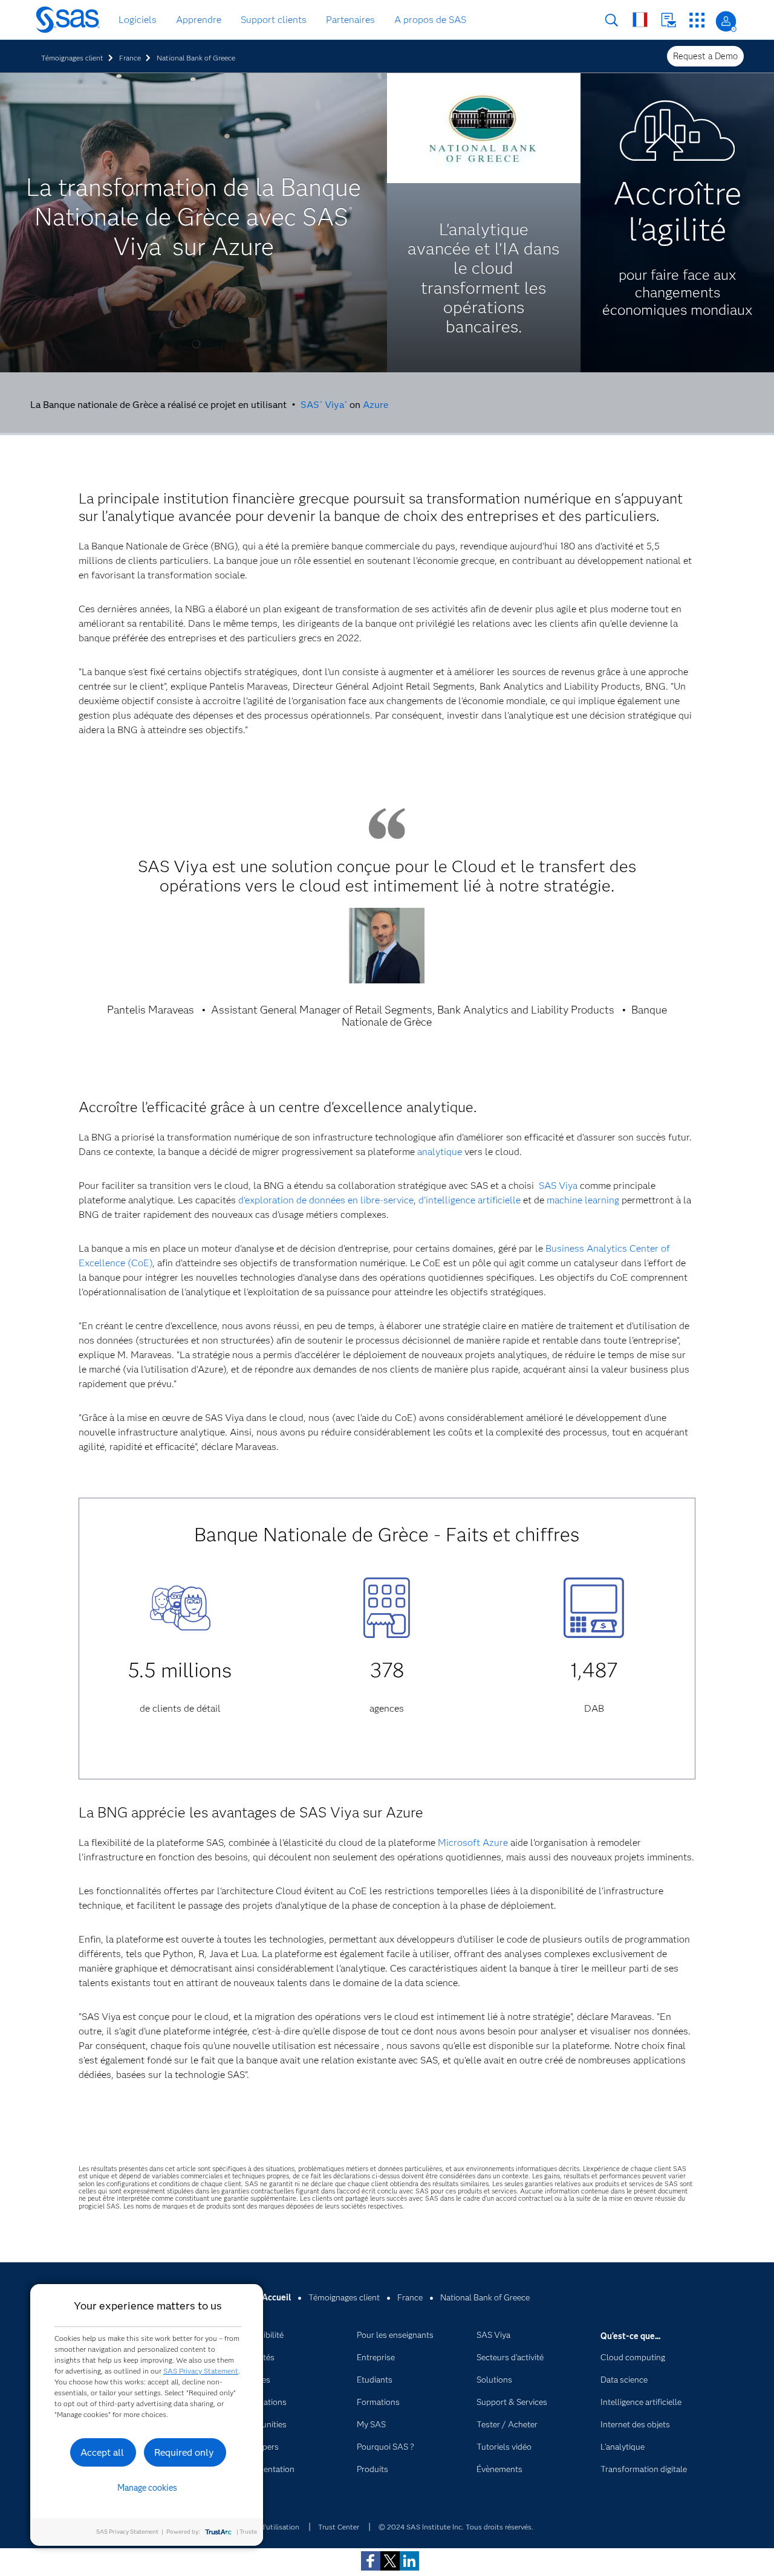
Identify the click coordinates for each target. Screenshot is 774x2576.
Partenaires (350, 20)
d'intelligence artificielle (470, 1200)
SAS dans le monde (640, 20)
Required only (184, 2452)
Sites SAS (697, 20)
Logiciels (138, 20)
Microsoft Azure (473, 1843)
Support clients (274, 20)
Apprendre (199, 20)
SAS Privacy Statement (201, 2371)
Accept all (102, 2452)
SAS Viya (324, 405)
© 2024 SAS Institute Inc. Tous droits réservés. (456, 2527)
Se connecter (726, 21)
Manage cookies (147, 2488)
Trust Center (339, 2527)
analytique (440, 1152)
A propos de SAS (430, 20)
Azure (376, 405)
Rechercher (612, 20)
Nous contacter (668, 20)
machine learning (583, 1200)
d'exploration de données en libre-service (326, 1200)
